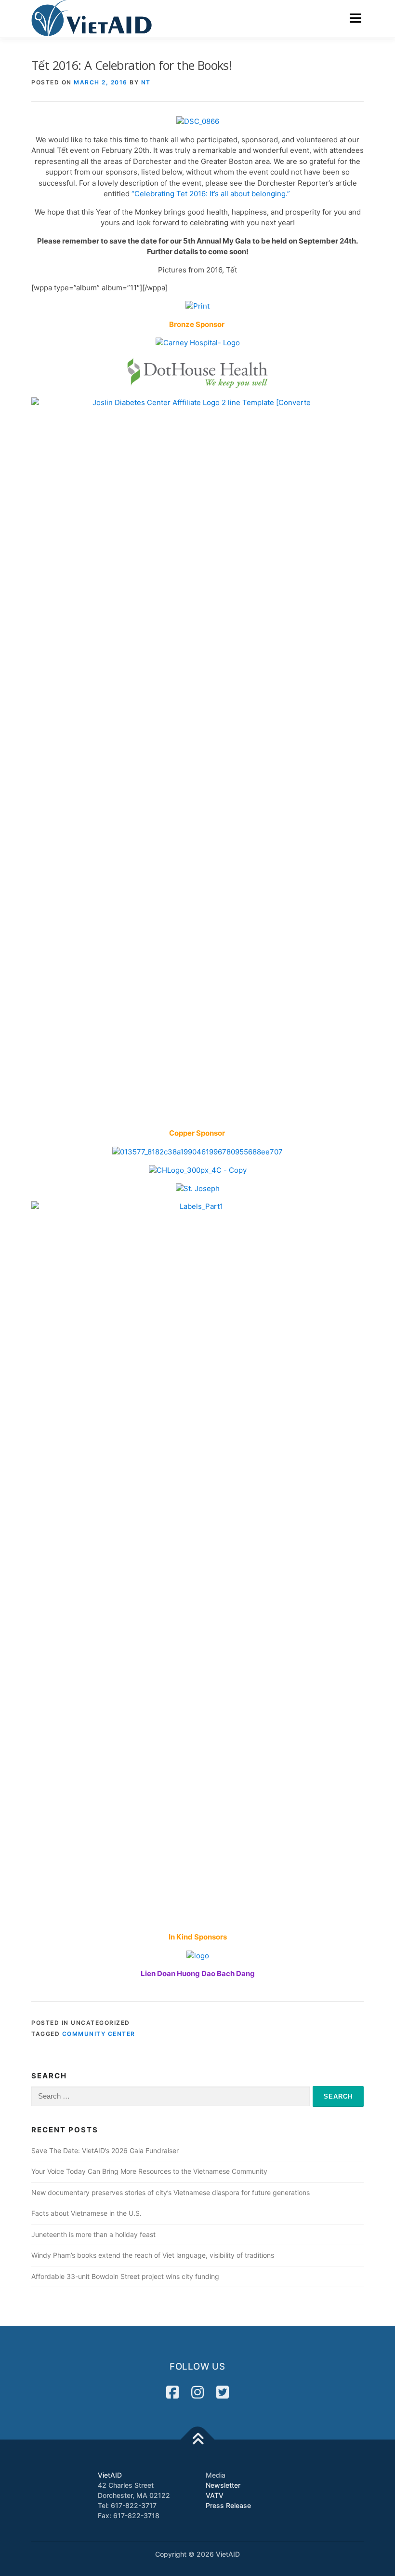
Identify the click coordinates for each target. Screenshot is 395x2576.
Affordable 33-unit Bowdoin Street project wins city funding (125, 2276)
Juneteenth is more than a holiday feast (93, 2234)
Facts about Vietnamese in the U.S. (86, 2213)
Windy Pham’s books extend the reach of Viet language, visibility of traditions (153, 2255)
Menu (355, 18)
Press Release (228, 2505)
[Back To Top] (198, 2439)
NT (146, 82)
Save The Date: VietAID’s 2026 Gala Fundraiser (105, 2150)
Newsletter (223, 2485)
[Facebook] (172, 2392)
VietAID (110, 2475)
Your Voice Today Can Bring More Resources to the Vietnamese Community (149, 2171)
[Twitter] (223, 2392)
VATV (215, 2495)
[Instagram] (197, 2392)
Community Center (99, 2034)
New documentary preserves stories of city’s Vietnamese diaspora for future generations (171, 2192)
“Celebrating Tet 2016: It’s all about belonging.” (212, 194)
